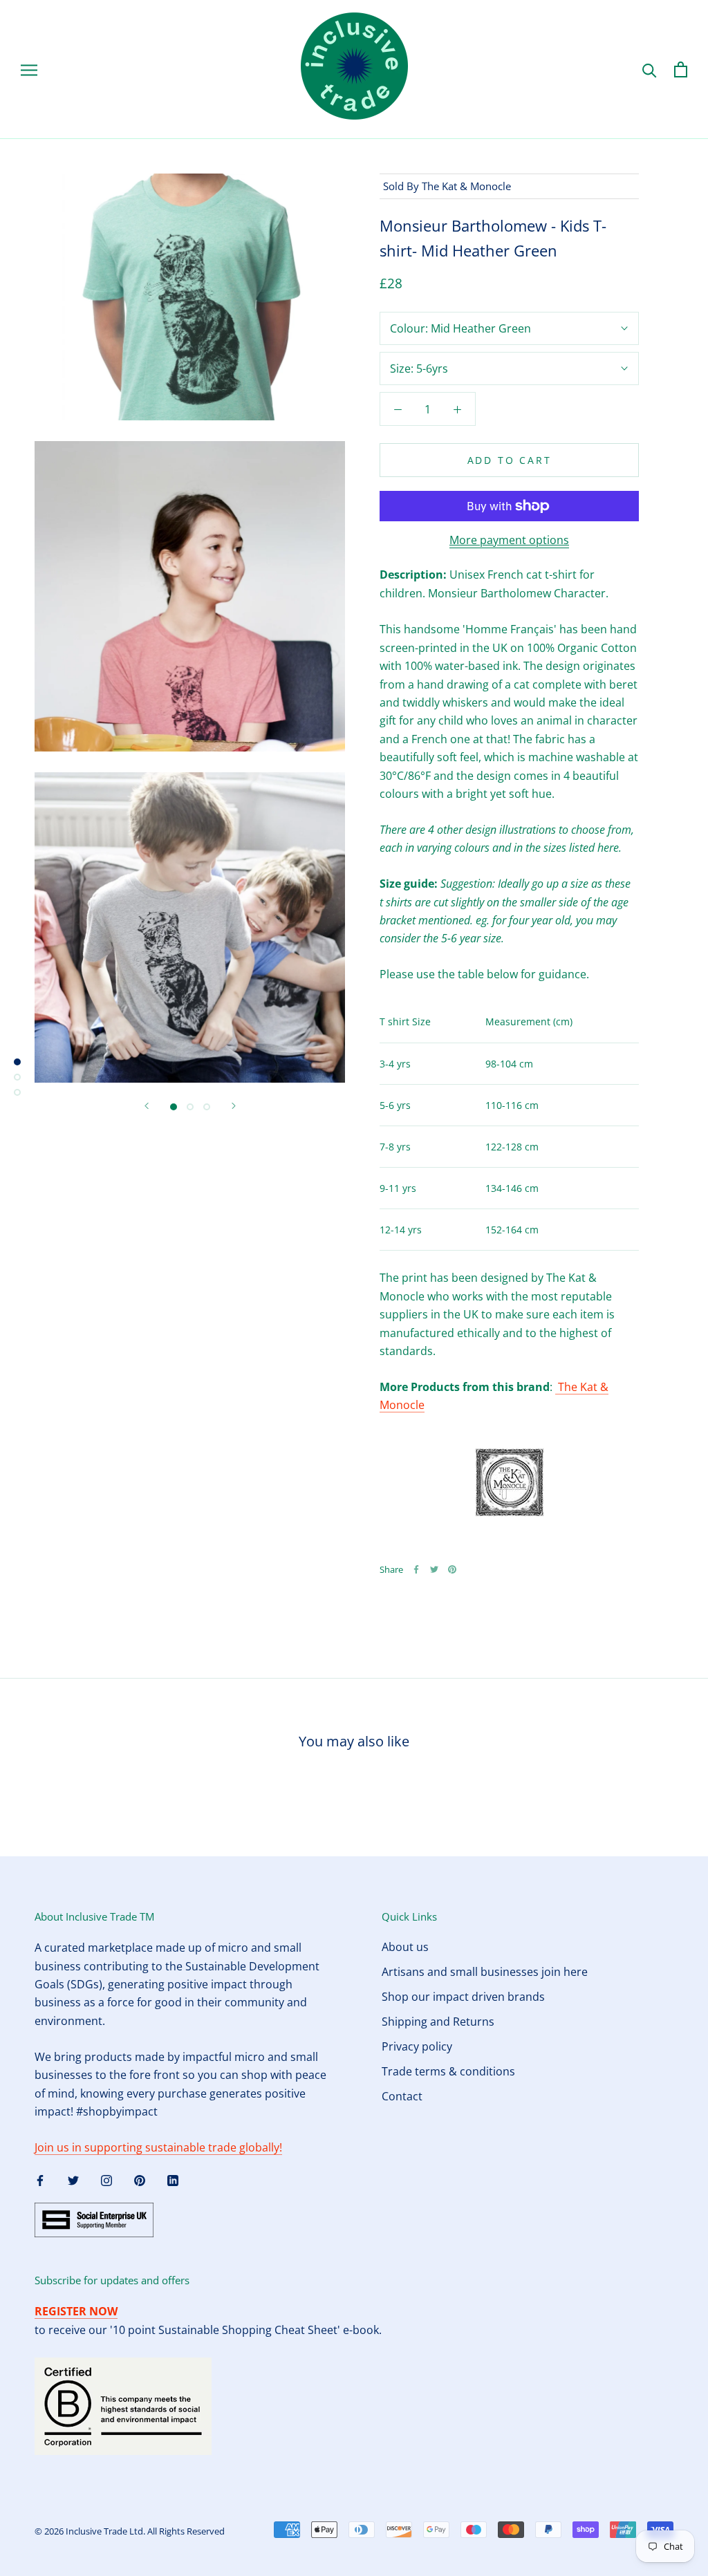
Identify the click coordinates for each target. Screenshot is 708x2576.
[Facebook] (416, 1569)
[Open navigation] (29, 69)
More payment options (509, 540)
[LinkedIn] (173, 2179)
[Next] (234, 1106)
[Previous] (147, 1106)
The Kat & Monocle (466, 186)
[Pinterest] (452, 1569)
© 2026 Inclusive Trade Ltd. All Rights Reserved (130, 2531)
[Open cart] (681, 69)
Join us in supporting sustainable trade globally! (158, 2147)
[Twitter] (434, 1569)
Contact (402, 2096)
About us (405, 1947)
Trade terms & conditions (448, 2071)
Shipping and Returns (438, 2022)
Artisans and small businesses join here (485, 1972)
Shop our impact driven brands (463, 1997)
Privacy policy (417, 2046)
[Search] (650, 69)
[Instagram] (106, 2179)
